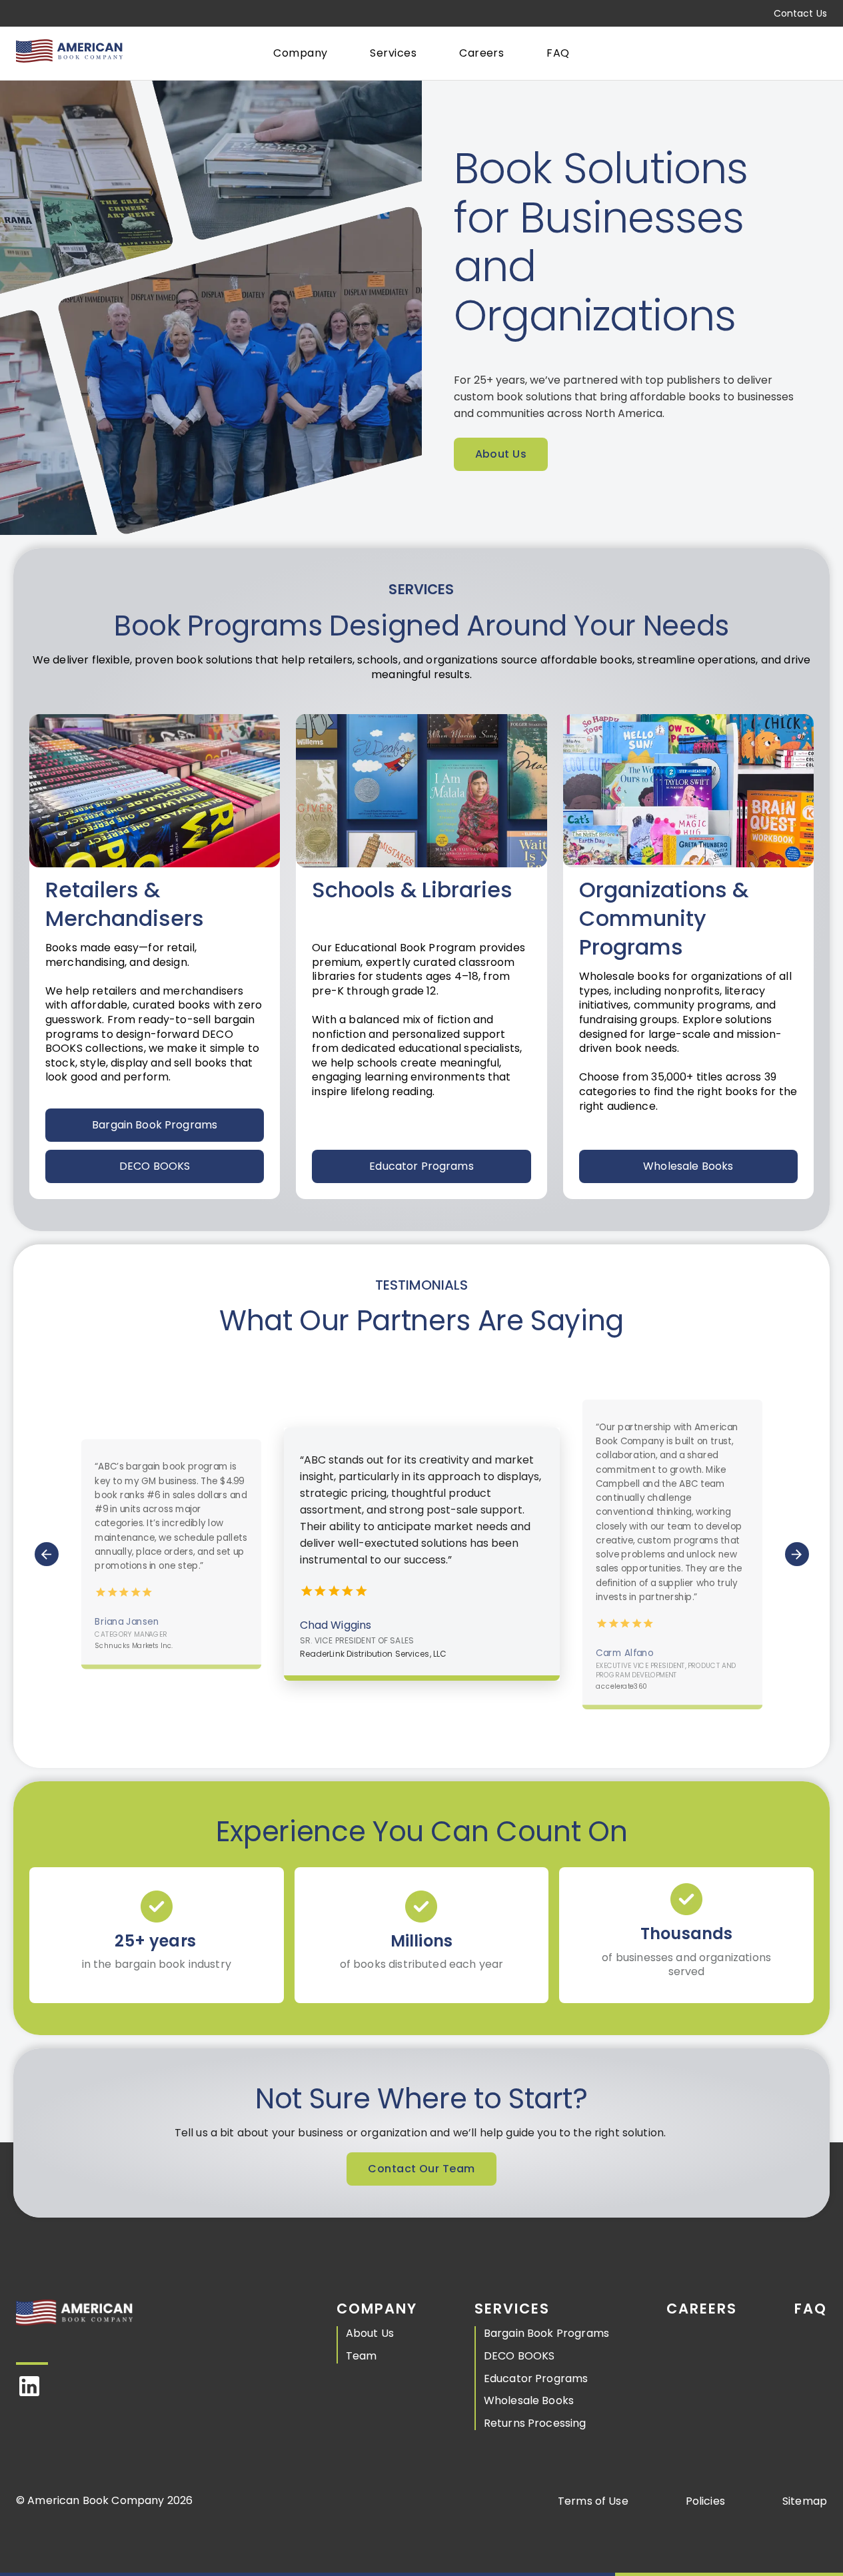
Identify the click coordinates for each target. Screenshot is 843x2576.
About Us (501, 454)
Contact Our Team (421, 2169)
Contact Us (800, 13)
